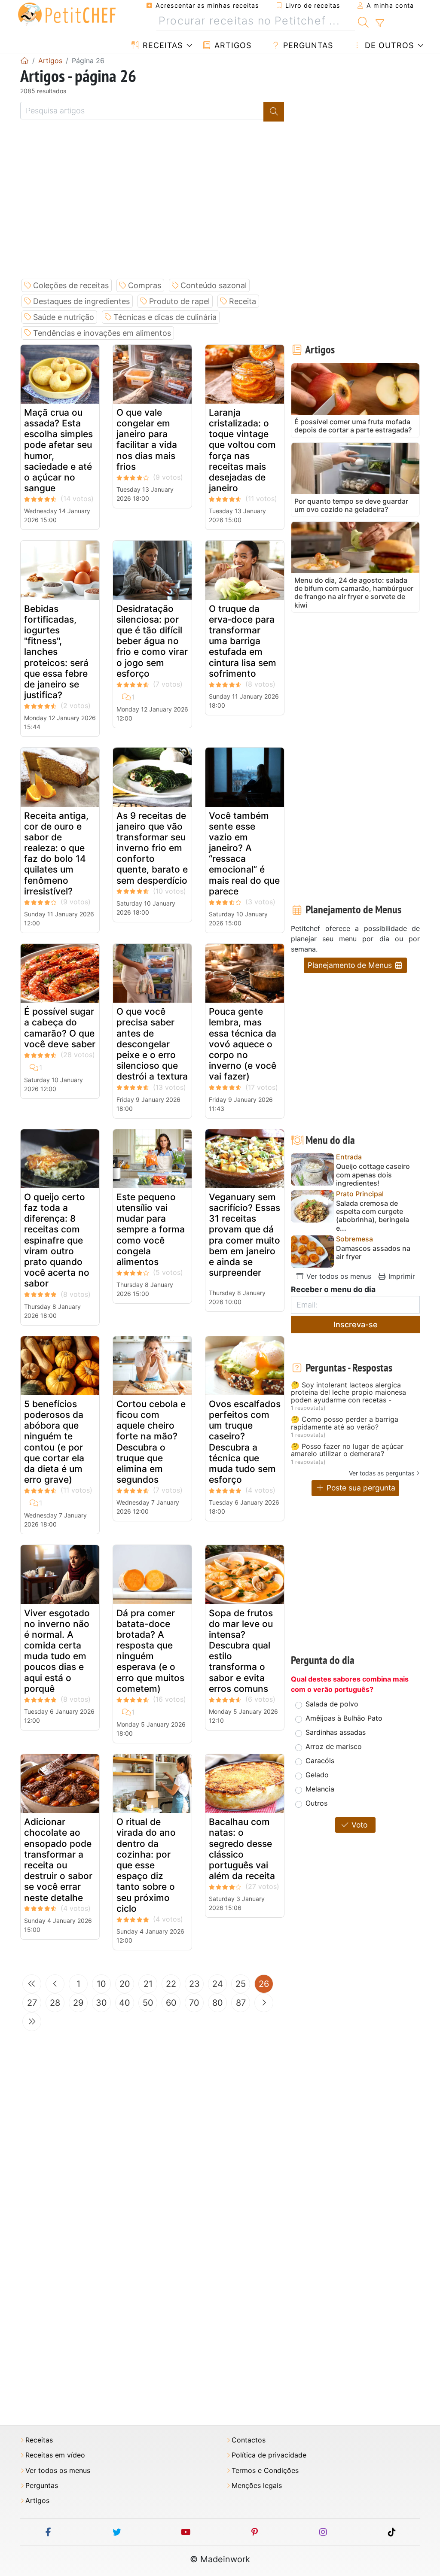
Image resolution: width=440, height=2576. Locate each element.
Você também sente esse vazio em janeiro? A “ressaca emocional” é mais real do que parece (244, 853)
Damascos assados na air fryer (373, 1253)
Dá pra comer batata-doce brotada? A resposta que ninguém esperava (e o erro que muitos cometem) (150, 1651)
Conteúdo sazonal (214, 285)
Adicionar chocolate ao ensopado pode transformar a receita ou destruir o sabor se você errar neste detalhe (58, 1860)
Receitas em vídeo (55, 2455)
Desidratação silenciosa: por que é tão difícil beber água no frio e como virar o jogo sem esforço (152, 641)
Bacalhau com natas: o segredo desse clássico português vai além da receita (242, 1849)
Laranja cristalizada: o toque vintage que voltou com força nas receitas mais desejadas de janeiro (242, 450)
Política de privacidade (269, 2455)
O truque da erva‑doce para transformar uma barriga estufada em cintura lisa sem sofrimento (243, 641)
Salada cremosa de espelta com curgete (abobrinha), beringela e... (373, 1216)
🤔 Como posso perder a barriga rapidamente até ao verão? (345, 1423)
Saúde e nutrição (64, 317)
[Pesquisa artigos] (274, 112)
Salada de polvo (332, 1704)
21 (148, 1984)
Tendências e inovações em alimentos (102, 333)
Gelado (317, 1775)
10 (101, 1984)
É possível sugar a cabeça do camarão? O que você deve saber (60, 1028)
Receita (243, 301)
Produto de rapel (179, 301)
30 (101, 2003)
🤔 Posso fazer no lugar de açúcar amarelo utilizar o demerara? (347, 1450)
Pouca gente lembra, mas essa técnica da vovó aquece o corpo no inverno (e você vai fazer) (243, 1044)
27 (32, 2003)
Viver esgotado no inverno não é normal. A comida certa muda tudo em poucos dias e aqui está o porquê (57, 1651)
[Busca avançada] (380, 23)
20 (125, 1984)
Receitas (161, 45)
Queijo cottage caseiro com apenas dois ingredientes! (373, 1175)
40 (125, 2003)
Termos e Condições (265, 2471)
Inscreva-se (356, 1324)
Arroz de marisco (334, 1746)
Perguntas (307, 45)
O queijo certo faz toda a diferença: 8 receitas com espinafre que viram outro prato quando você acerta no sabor (57, 1240)
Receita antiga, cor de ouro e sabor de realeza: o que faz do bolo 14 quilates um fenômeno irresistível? (56, 853)
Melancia (320, 1789)
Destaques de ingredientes (81, 301)
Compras (145, 285)
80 (218, 2003)
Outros (316, 1803)
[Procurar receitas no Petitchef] (363, 21)
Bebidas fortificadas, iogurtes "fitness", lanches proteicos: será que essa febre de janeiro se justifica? (56, 652)
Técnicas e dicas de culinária (165, 317)
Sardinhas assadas (336, 1732)
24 (218, 1984)
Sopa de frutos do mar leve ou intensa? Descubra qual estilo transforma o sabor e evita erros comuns (241, 1651)
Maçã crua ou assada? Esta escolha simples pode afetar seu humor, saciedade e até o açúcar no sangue (58, 450)
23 (194, 1984)
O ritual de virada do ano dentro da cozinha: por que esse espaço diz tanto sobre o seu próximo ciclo (146, 1865)
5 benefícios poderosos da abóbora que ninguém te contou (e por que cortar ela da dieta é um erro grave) (54, 1442)
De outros (388, 45)
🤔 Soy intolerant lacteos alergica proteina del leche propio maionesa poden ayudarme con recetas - (348, 1393)
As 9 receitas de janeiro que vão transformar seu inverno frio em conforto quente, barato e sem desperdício (152, 848)
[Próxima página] (264, 2003)
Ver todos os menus (338, 1276)
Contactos (249, 2440)
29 (78, 2003)
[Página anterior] (55, 1984)
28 (55, 2003)
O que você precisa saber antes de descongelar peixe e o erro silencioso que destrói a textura (152, 1044)
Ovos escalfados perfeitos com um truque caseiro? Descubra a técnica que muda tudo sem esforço (245, 1442)
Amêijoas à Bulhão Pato (344, 1718)
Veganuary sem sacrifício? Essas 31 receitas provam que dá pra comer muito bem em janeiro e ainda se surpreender (244, 1235)
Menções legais (257, 2486)
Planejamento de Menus (351, 965)
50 (148, 2003)
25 (241, 1984)
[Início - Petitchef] (24, 61)
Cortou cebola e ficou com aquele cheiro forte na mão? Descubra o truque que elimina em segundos (151, 1442)
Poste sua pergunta (360, 1488)
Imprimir (401, 1276)
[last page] (32, 2022)
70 (194, 2003)
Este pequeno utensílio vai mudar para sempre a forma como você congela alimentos (151, 1229)
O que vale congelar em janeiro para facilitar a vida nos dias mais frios (147, 439)
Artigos (232, 45)
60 (171, 2003)
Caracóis (320, 1761)
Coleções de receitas (71, 285)
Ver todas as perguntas (382, 1473)
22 (171, 1984)
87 (241, 2003)
